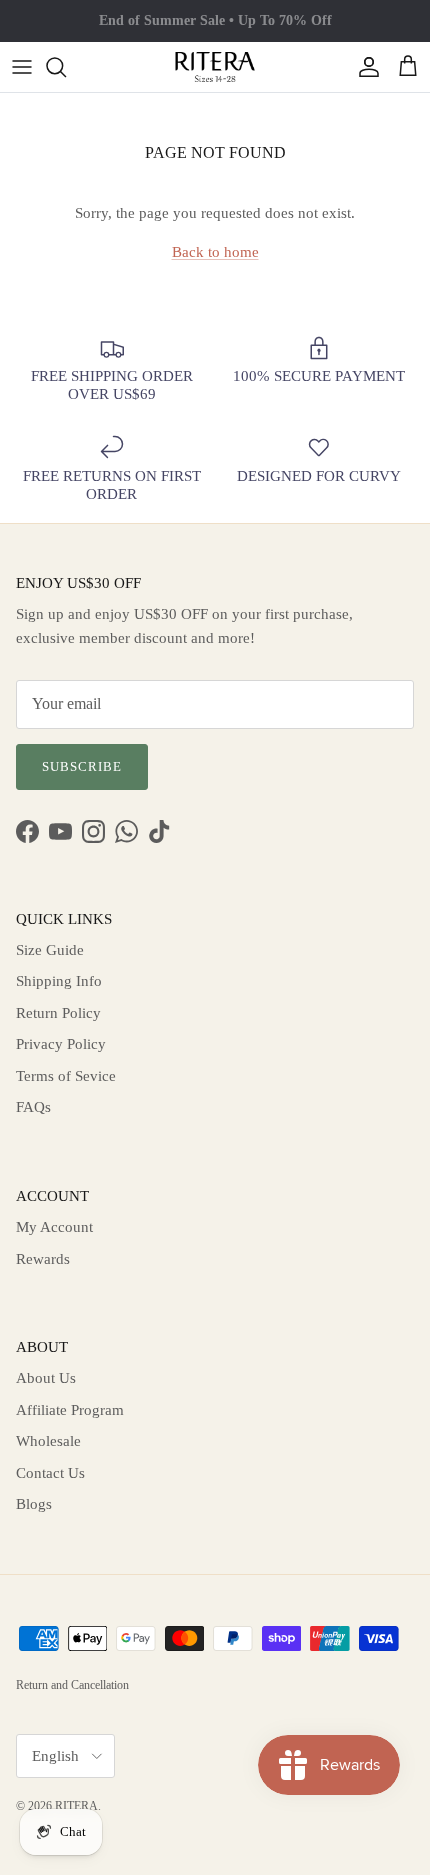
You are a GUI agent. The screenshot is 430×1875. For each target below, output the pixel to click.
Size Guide (50, 950)
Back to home (215, 252)
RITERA (76, 1806)
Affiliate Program (70, 1410)
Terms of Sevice (66, 1076)
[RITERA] (215, 67)
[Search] (66, 67)
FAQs (33, 1107)
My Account (54, 1227)
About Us (46, 1378)
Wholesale (48, 1441)
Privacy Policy (61, 1044)
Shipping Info (59, 981)
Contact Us (50, 1473)
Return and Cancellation (72, 1685)
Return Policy (58, 1013)
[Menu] (22, 67)
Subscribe (82, 766)
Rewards (43, 1259)
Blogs (34, 1504)
